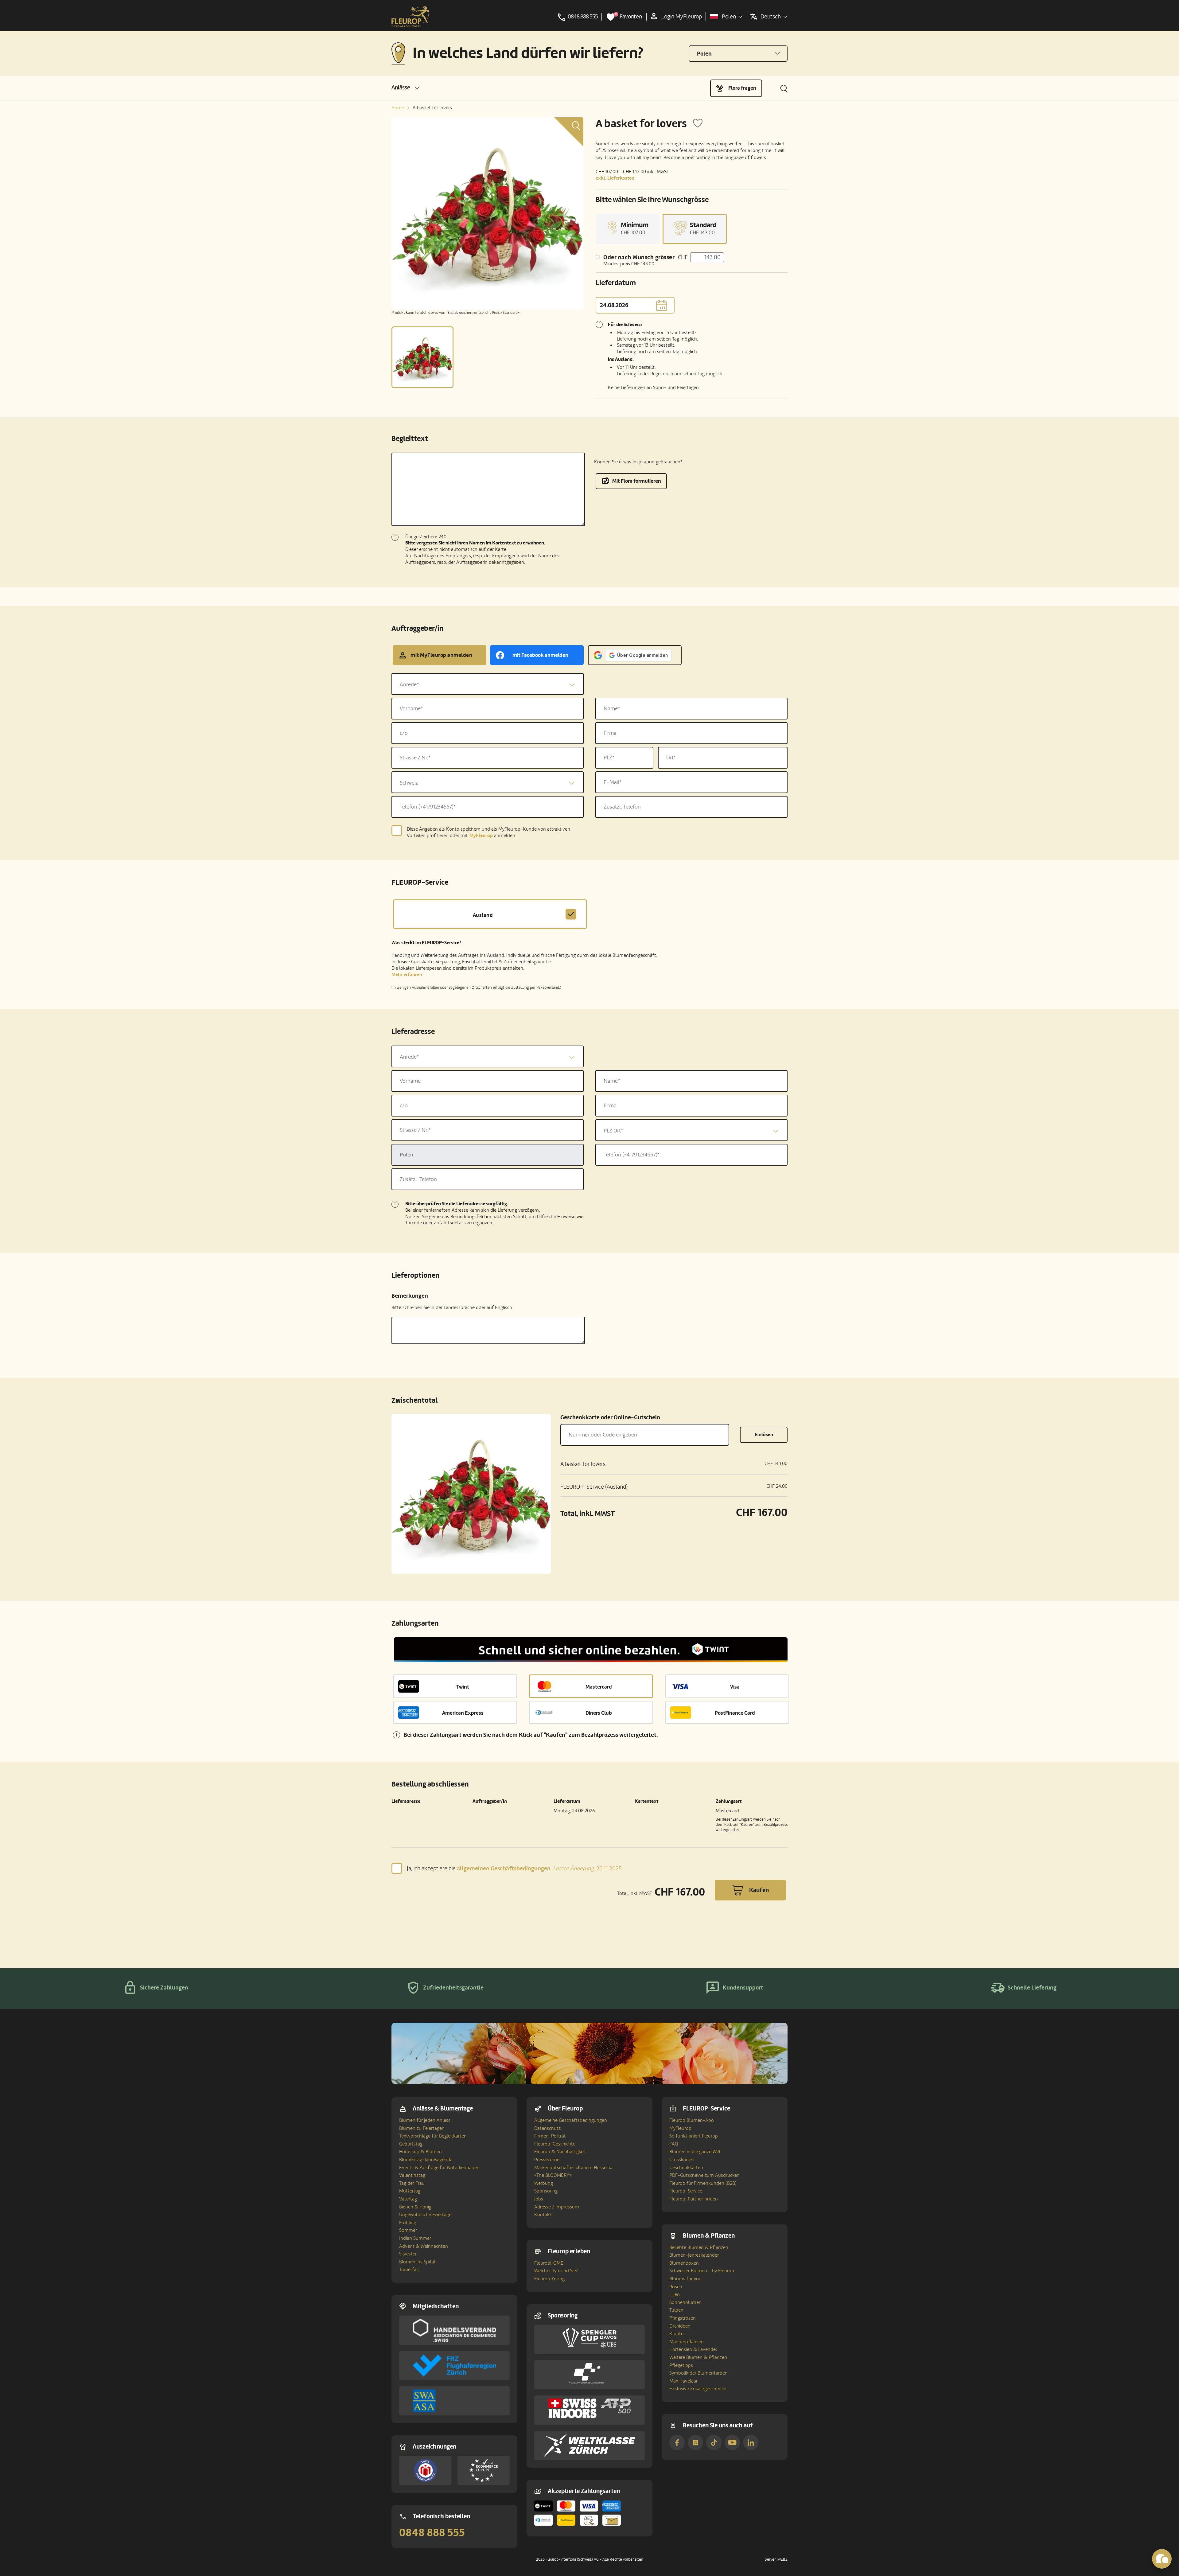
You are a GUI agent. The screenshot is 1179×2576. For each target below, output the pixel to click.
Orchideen (680, 2326)
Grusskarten (682, 2160)
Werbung (544, 2183)
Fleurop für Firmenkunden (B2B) (703, 2183)
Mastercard (599, 1687)
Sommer (408, 2230)
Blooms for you (685, 2279)
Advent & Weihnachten (424, 2246)
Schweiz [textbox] (409, 783)
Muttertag (410, 2191)
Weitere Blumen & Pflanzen (698, 2357)
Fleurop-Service (686, 2191)
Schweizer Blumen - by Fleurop (702, 2271)
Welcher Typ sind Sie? (556, 2271)
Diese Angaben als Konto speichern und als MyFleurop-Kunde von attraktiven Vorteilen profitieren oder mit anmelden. (488, 832)
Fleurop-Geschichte (555, 2144)
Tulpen (676, 2310)
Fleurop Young (549, 2279)
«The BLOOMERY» (553, 2175)
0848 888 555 (432, 2533)
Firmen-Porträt (550, 2136)
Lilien (675, 2294)
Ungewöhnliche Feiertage (425, 2215)
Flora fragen (742, 88)
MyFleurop (680, 2128)
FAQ (674, 2144)
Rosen (676, 2287)
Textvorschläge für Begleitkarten (433, 2136)
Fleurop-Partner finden (694, 2199)
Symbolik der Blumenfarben (698, 2373)
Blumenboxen (684, 2263)
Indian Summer (415, 2238)
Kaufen (759, 1890)
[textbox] (488, 685)
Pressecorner (548, 2160)
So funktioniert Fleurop (694, 2136)
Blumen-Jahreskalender (694, 2255)
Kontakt (543, 2215)
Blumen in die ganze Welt (696, 2152)
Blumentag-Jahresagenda (426, 2160)
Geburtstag (411, 2144)
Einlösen (764, 1435)
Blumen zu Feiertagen (422, 2128)
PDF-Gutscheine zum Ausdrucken (704, 2175)
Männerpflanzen (687, 2342)
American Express (463, 1713)
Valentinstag (412, 2175)
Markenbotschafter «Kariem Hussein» (573, 2168)
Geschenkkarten (686, 2168)
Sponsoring (546, 2191)
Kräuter (677, 2334)
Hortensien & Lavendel (693, 2349)
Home (398, 108)
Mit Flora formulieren (637, 481)
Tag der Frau (412, 2183)
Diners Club (599, 1713)
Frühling (408, 2223)
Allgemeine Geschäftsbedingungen (571, 2120)
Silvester (408, 2254)
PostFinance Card (735, 1713)
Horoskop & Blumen (420, 2152)
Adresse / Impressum (557, 2207)
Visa (735, 1687)
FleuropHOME (549, 2263)
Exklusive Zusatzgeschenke (698, 2389)
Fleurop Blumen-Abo (692, 2120)
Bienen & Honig (415, 2207)
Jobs (539, 2199)
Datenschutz (547, 2128)
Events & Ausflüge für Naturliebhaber (439, 2168)
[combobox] (488, 684)
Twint (463, 1687)
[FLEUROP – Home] (411, 17)
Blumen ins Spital (417, 2262)
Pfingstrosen (683, 2318)
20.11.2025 (587, 1869)
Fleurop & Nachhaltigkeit (560, 2152)
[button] (405, 88)
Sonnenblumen (685, 2302)
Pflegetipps (681, 2365)
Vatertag (408, 2199)
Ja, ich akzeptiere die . (514, 1868)
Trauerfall (409, 2270)
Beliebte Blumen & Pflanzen (699, 2247)
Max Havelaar (683, 2381)
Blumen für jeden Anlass (425, 2120)
